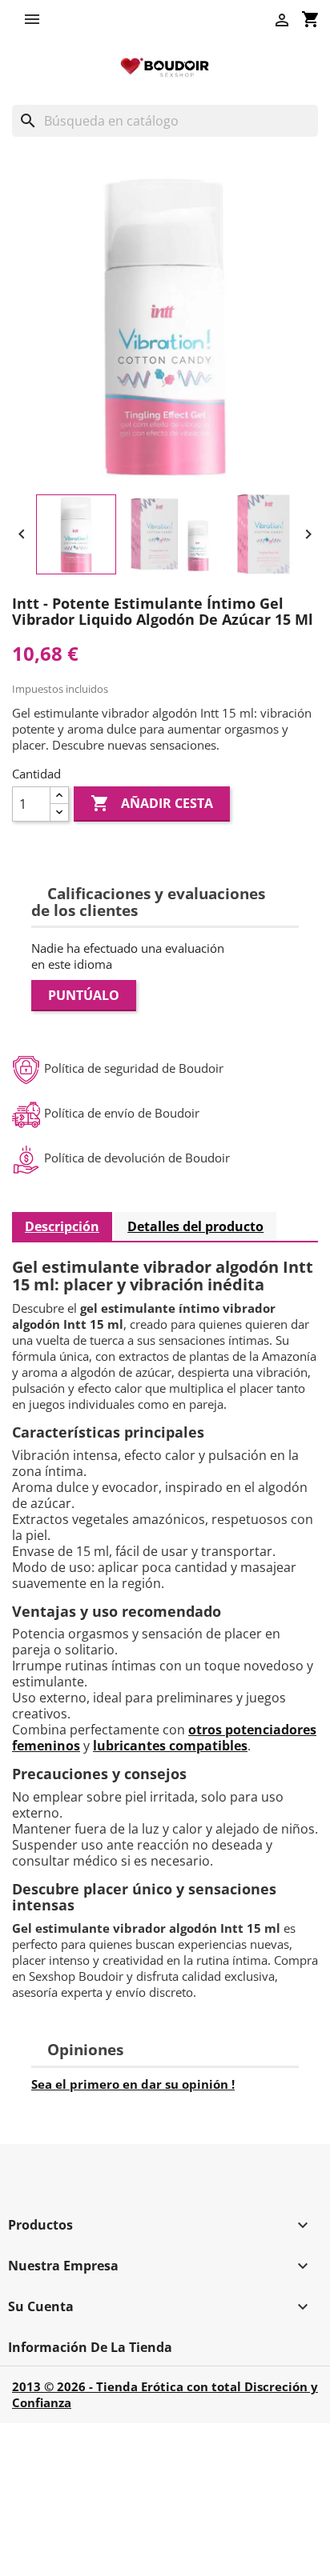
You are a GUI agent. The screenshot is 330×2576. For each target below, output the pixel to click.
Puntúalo (84, 995)
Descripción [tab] (62, 1226)
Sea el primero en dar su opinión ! (133, 2084)
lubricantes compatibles (170, 1746)
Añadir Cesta (152, 803)
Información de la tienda (90, 2347)
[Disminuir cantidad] (59, 812)
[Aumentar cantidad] (59, 796)
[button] (36, 19)
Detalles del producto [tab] (195, 1226)
